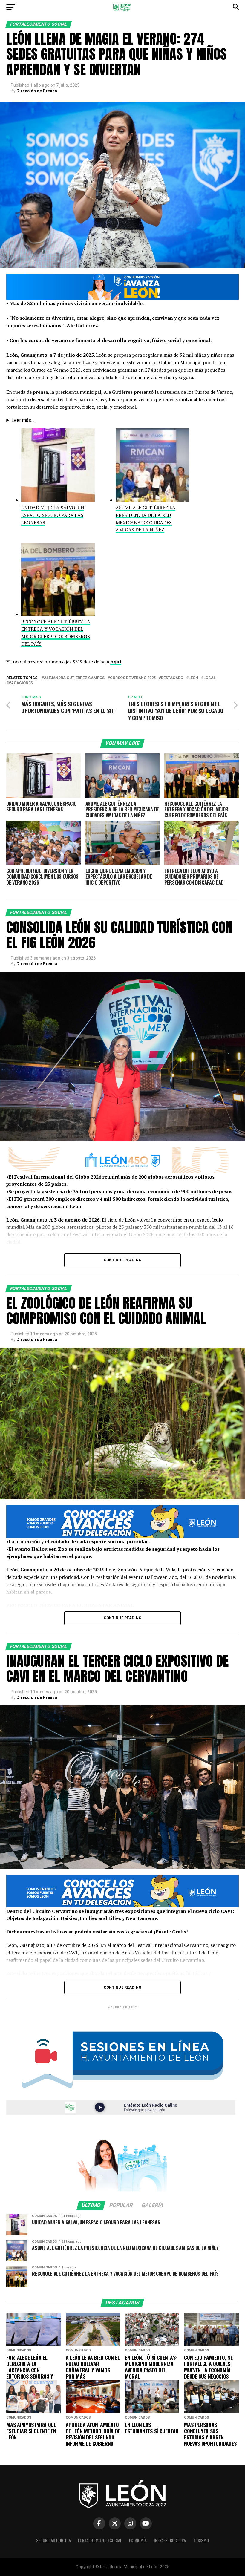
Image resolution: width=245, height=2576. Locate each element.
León (193, 678)
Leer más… (23, 420)
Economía (138, 2540)
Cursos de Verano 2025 (133, 678)
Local (210, 678)
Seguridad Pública (53, 2540)
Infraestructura (170, 2540)
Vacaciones (21, 683)
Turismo (201, 2540)
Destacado (172, 678)
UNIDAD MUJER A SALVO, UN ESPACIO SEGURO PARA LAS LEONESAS (53, 515)
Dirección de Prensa (37, 91)
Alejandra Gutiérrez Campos (74, 678)
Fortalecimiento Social (100, 2540)
